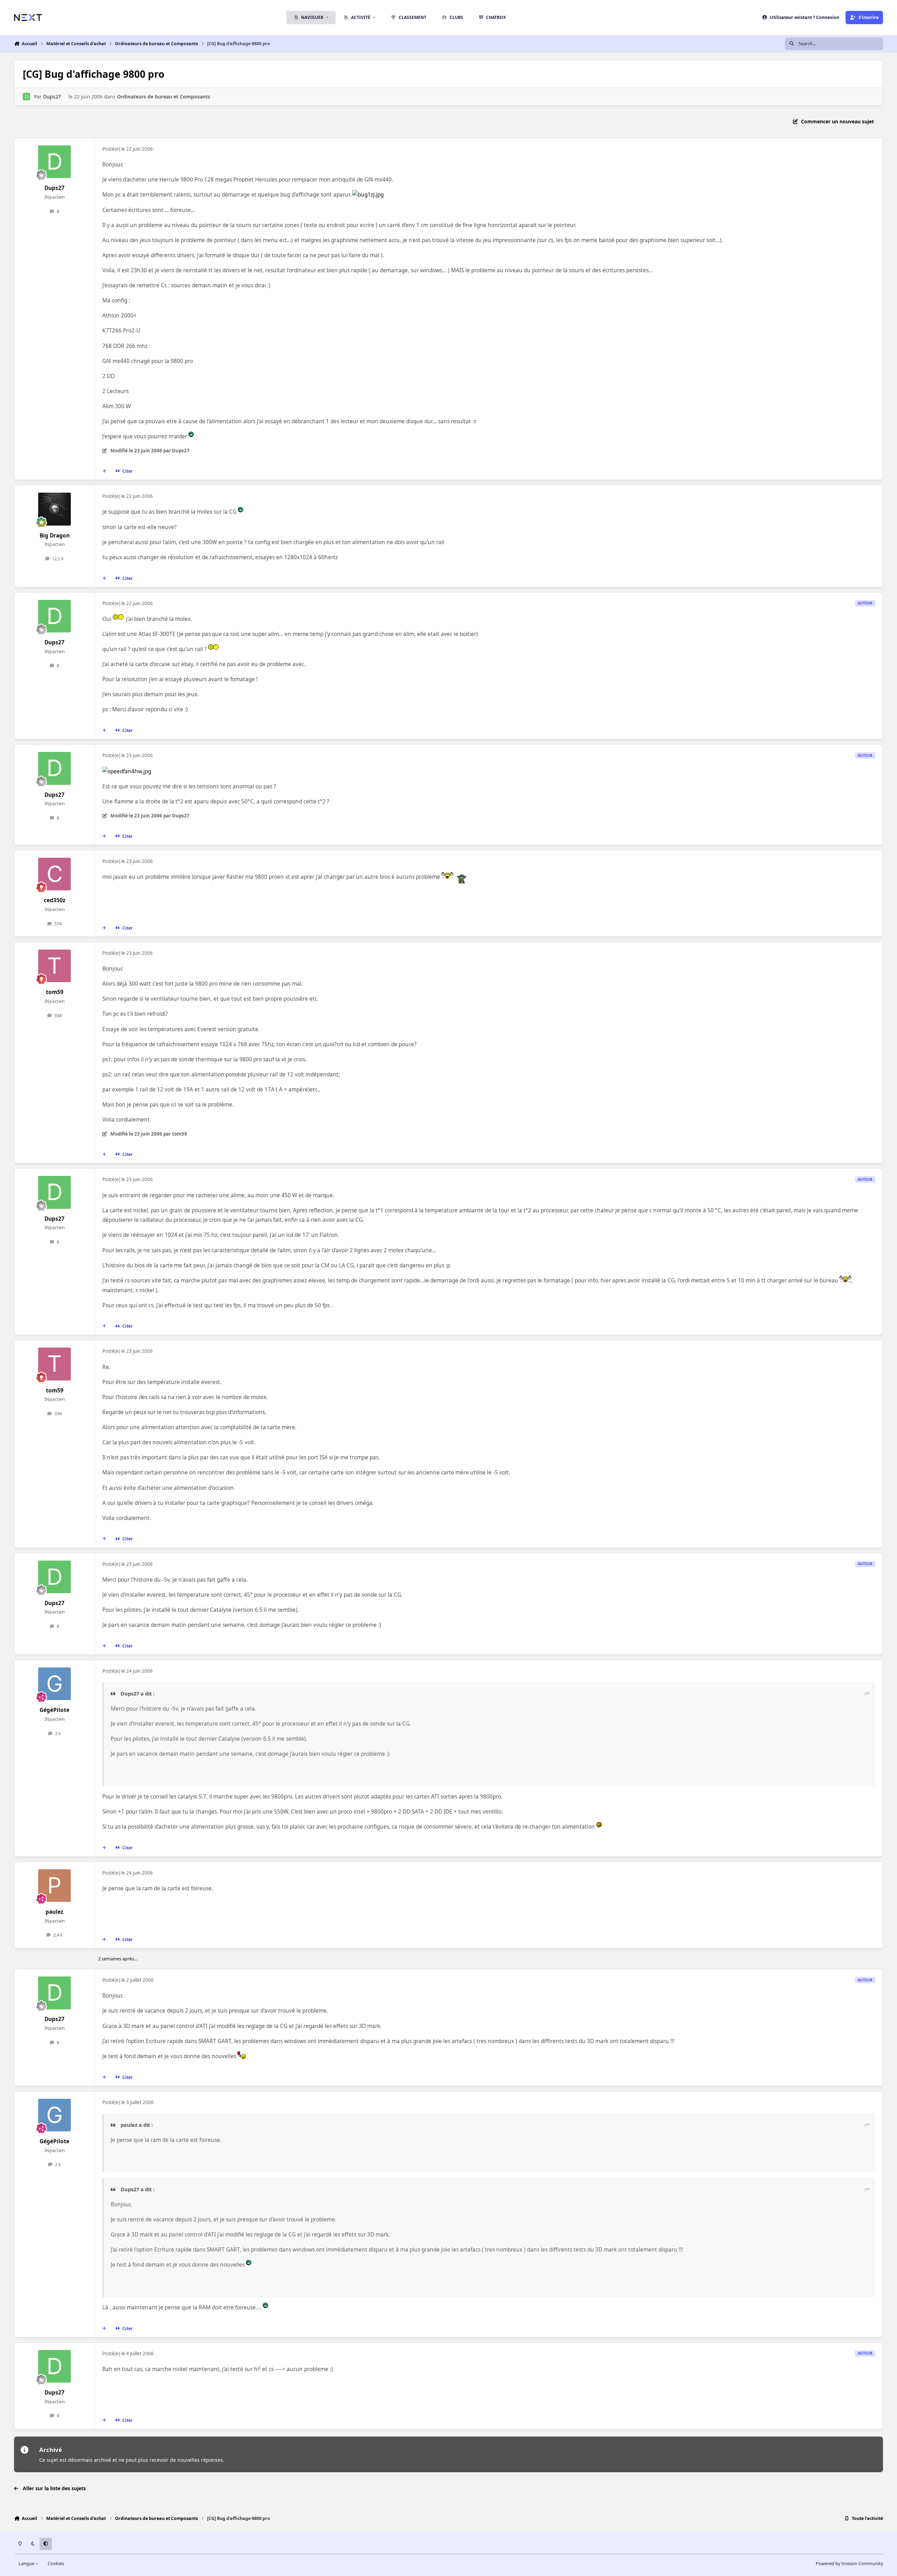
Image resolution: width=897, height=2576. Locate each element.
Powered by (849, 2564)
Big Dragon (55, 536)
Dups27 (52, 97)
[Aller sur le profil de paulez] (55, 1886)
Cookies (56, 2564)
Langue (27, 2564)
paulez (54, 1912)
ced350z (55, 900)
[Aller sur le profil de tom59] (55, 966)
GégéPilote (54, 1710)
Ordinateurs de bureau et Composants (164, 97)
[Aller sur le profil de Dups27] (26, 97)
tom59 (55, 992)
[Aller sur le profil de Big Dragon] (55, 509)
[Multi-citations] (104, 471)
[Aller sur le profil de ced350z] (55, 874)
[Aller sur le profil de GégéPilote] (55, 1684)
